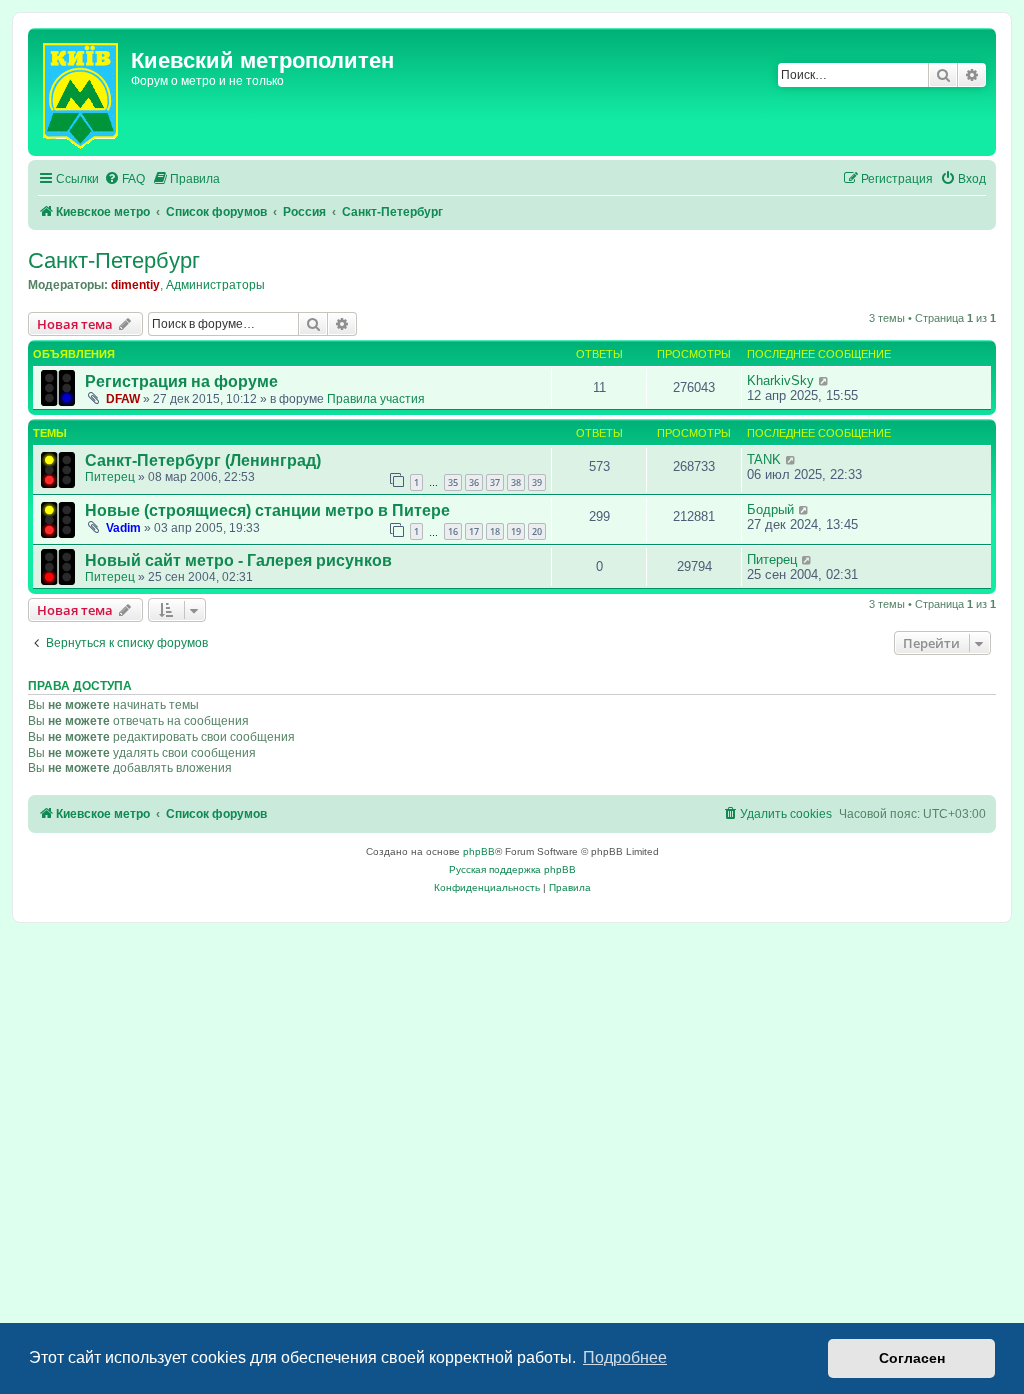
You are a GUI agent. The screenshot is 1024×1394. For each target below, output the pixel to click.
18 (495, 531)
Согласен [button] (912, 1358)
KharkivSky (780, 380)
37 (495, 482)
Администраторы (215, 285)
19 (516, 531)
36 (474, 482)
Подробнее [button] (625, 1357)
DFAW (123, 399)
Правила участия (376, 399)
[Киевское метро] (82, 92)
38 (516, 482)
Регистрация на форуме (181, 381)
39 (537, 482)
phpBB (479, 851)
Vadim (123, 528)
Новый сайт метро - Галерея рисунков (238, 560)
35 (453, 482)
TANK (764, 459)
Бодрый (770, 509)
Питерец (110, 477)
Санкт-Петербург (114, 260)
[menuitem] (124, 179)
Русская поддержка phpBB (512, 869)
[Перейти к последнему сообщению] (824, 380)
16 (453, 531)
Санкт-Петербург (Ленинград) (203, 460)
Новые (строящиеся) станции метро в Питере (267, 510)
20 (537, 531)
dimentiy (135, 285)
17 (474, 531)
